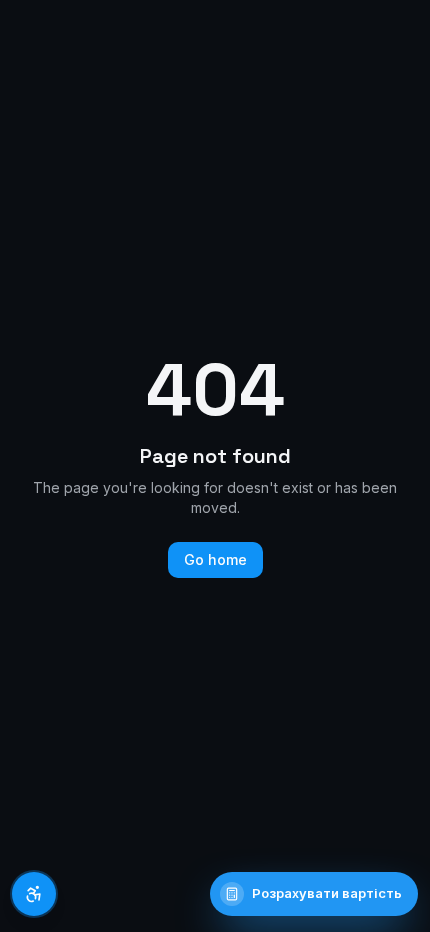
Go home (215, 559)
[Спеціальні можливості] (34, 894)
